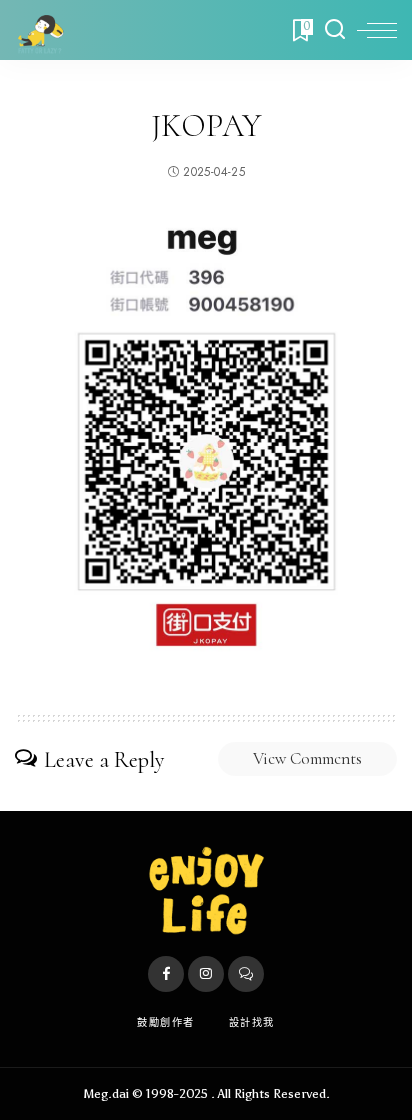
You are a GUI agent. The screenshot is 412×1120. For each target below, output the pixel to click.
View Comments (307, 758)
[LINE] (246, 974)
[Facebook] (166, 974)
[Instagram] (206, 974)
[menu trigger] (377, 30)
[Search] (335, 30)
